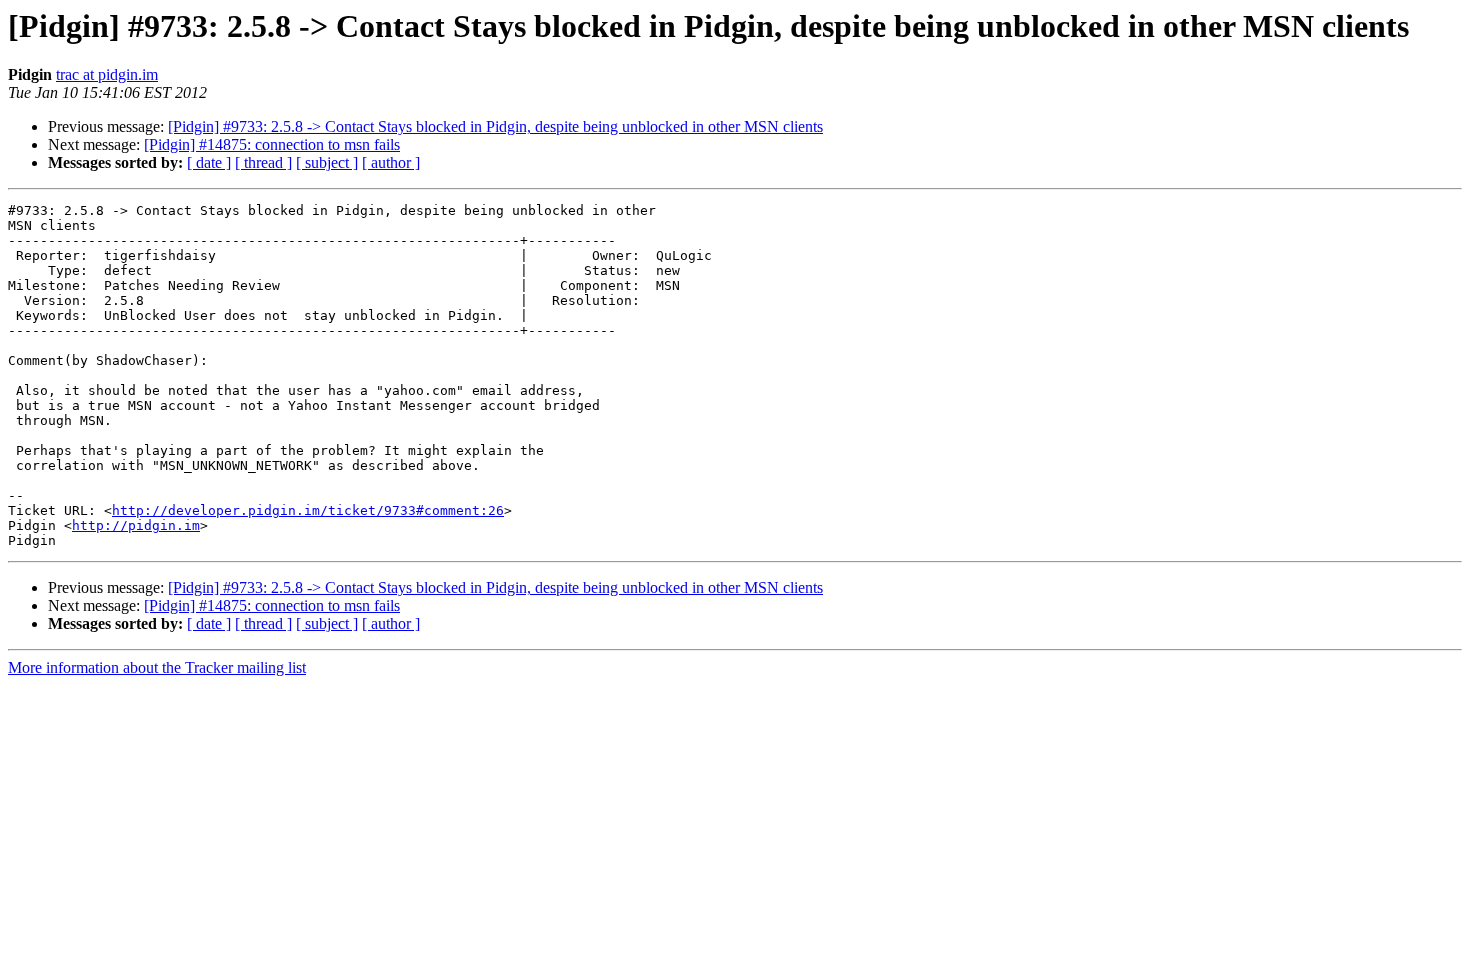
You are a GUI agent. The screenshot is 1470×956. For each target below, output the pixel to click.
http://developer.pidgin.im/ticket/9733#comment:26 (308, 510)
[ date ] (209, 162)
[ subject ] (327, 162)
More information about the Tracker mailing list (157, 667)
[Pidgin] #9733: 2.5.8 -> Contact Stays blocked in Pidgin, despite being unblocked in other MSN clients (495, 126)
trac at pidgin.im (107, 74)
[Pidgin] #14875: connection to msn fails (272, 144)
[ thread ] (263, 162)
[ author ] (391, 162)
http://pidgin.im (136, 525)
